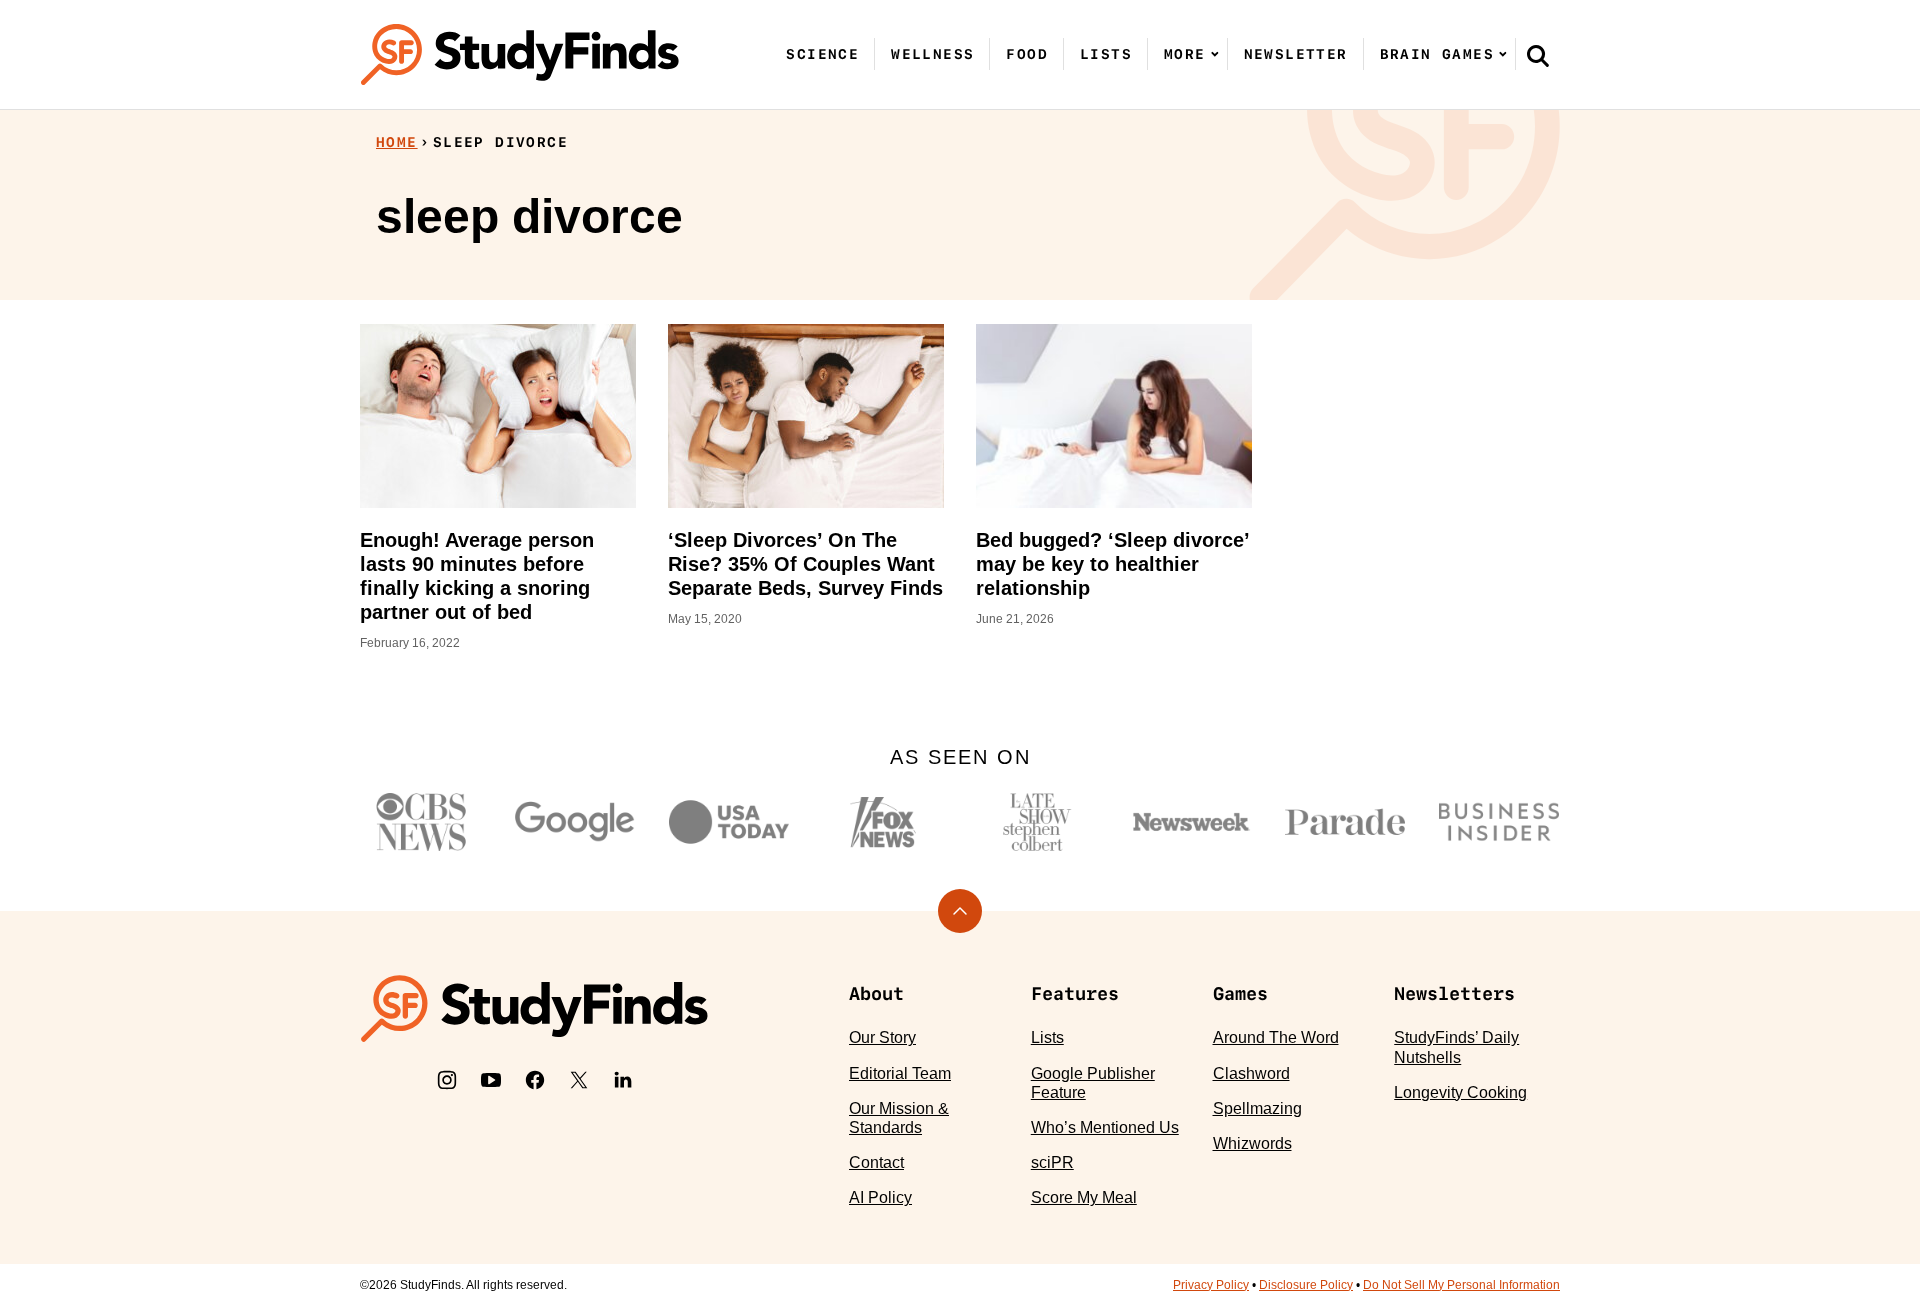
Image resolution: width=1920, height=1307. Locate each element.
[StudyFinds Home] (520, 54)
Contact (876, 1162)
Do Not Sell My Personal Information (1461, 1285)
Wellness (932, 54)
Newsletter (1296, 54)
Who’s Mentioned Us (1105, 1127)
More (1185, 54)
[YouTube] (491, 1080)
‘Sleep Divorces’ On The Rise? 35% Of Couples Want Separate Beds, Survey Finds (805, 564)
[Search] (1538, 55)
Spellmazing (1257, 1108)
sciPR (1052, 1162)
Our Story (882, 1037)
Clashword (1251, 1073)
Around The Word (1276, 1037)
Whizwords (1252, 1143)
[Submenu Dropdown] (1215, 54)
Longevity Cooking (1460, 1092)
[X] (579, 1080)
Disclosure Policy (1306, 1285)
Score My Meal (1084, 1197)
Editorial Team (900, 1073)
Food (1027, 54)
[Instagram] (447, 1080)
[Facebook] (535, 1080)
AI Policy (880, 1197)
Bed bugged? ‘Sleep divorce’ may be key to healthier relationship (1112, 564)
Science (822, 54)
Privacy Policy (1211, 1285)
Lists (1106, 54)
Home (397, 142)
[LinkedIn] (623, 1080)
